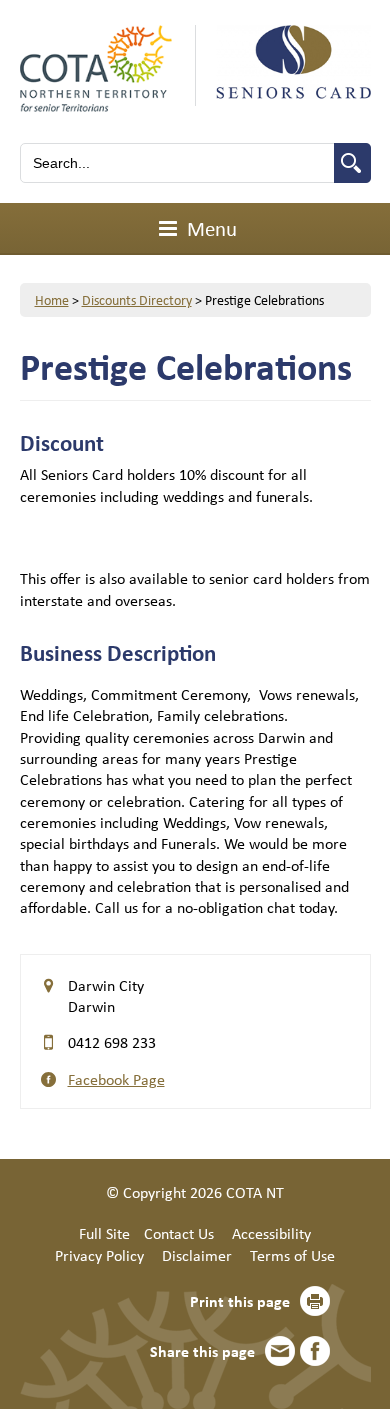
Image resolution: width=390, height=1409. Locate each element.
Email (280, 1351)
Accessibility (271, 1233)
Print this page (240, 1301)
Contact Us (179, 1233)
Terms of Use (292, 1255)
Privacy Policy (99, 1255)
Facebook (315, 1351)
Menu (209, 228)
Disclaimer (197, 1255)
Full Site (104, 1233)
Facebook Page (116, 1079)
